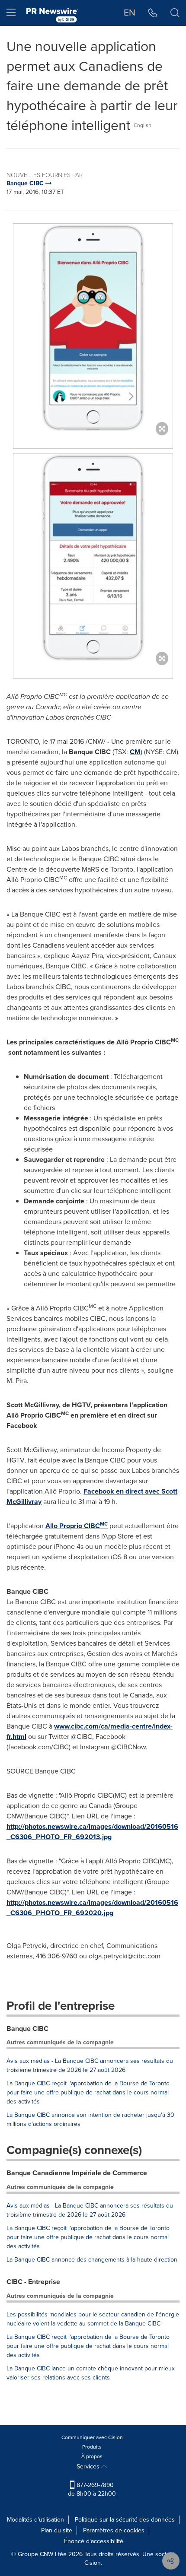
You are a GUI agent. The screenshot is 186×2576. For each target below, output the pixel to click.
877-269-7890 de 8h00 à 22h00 (92, 2489)
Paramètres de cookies (114, 2530)
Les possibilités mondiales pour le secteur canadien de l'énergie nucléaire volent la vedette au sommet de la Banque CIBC (93, 2319)
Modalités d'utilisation (35, 2520)
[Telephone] (153, 13)
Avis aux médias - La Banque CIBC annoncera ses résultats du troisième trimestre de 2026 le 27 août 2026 (90, 2065)
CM (135, 752)
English (143, 125)
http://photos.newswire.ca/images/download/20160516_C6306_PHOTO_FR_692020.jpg (92, 1908)
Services (89, 2467)
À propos (92, 2456)
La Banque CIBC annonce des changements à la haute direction (92, 2260)
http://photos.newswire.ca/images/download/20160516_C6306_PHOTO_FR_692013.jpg (92, 1832)
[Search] (175, 13)
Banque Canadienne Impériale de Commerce (77, 2173)
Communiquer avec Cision (92, 2437)
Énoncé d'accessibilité (94, 2541)
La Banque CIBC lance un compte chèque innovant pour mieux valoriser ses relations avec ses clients (91, 2373)
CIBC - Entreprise (33, 2282)
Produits (92, 2447)
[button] (93, 327)
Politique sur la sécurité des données (125, 2520)
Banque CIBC (27, 2029)
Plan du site (57, 2530)
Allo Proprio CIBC (77, 1526)
